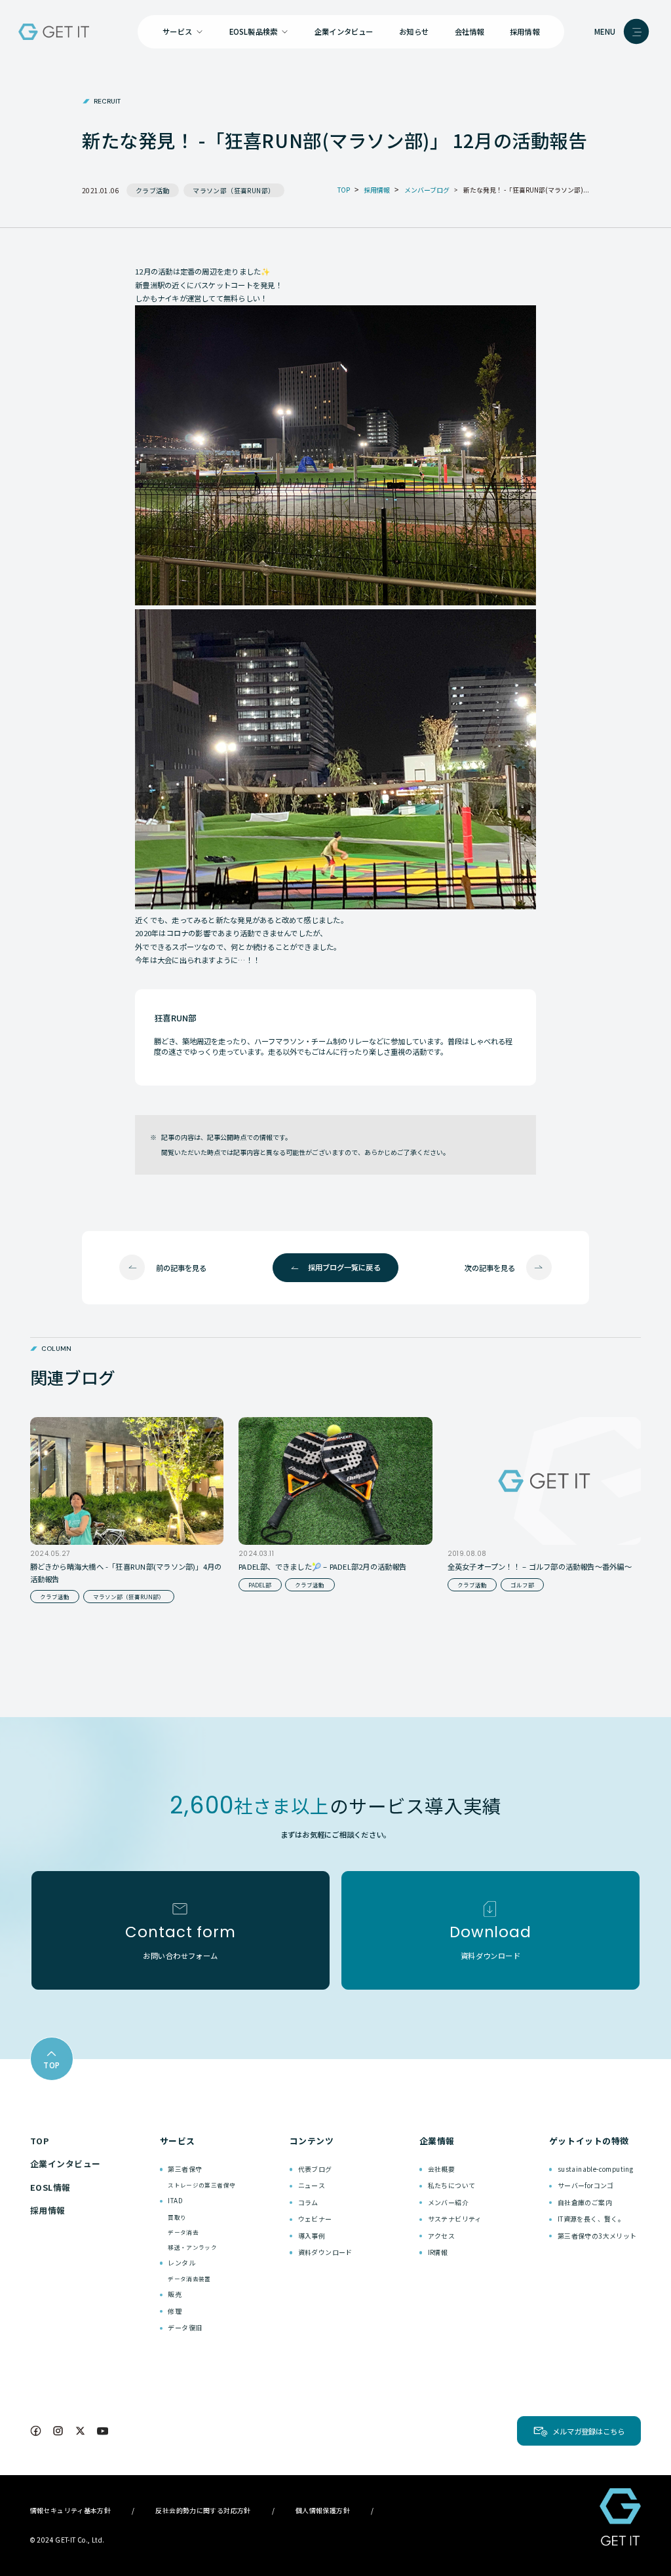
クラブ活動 (153, 190)
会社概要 (442, 2169)
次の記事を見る (490, 1268)
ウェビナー (315, 2219)
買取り (177, 2217)
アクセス (442, 2236)
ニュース (312, 2185)
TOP (40, 2141)
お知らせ (414, 31)
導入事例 (312, 2236)
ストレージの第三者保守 (201, 2185)
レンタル (182, 2263)
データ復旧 (185, 2327)
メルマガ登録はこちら (588, 2431)
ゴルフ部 (522, 1585)
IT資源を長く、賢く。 (591, 2219)
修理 (175, 2311)
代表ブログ (315, 2169)
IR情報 (438, 2252)
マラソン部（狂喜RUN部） (234, 190)
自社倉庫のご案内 (585, 2202)
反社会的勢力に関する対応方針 (203, 2510)
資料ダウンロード (325, 2252)
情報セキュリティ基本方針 (71, 2510)
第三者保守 (185, 2169)
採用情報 (525, 31)
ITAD (175, 2200)
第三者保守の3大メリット (597, 2236)
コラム (308, 2202)
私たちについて (452, 2185)
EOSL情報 (50, 2187)
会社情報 (470, 31)
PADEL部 (260, 1585)
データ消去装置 (189, 2279)
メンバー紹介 (448, 2202)
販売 (175, 2294)
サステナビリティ (455, 2219)
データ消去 (183, 2232)
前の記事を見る (181, 1268)
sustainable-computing (595, 2169)
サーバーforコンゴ (586, 2185)
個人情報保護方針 (323, 2510)
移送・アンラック (192, 2247)
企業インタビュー (344, 31)
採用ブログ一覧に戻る (344, 1267)
